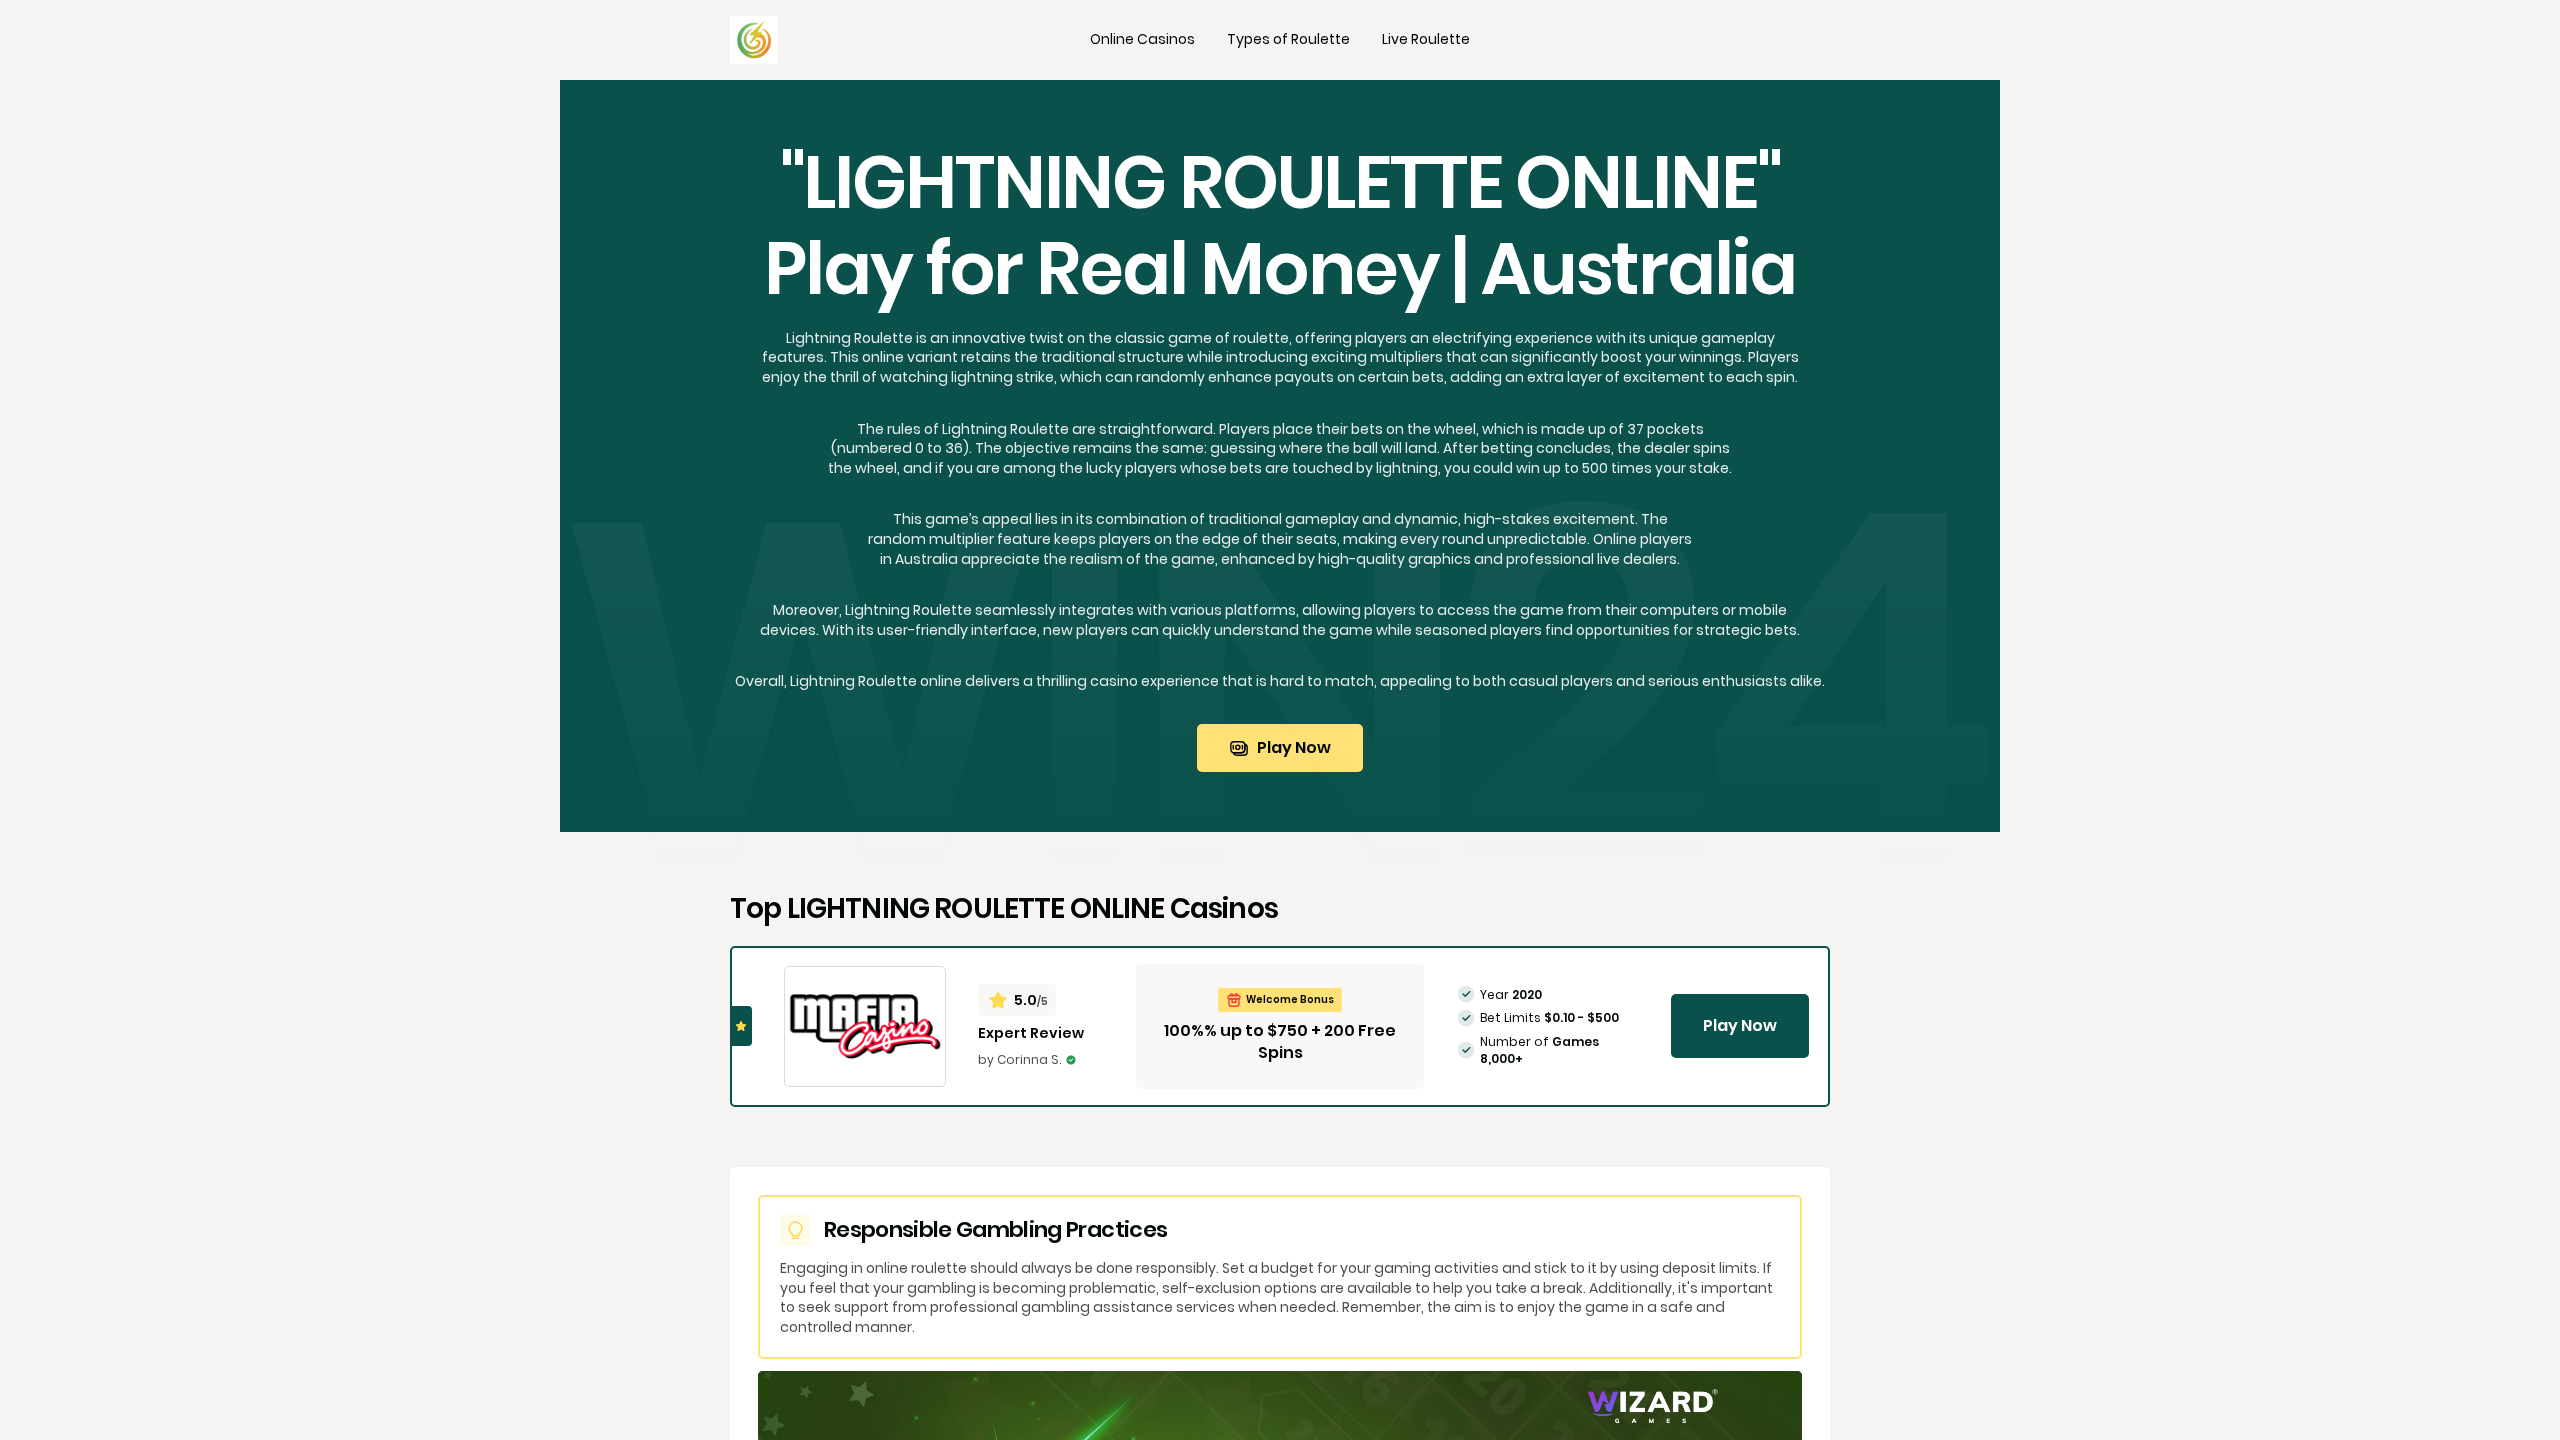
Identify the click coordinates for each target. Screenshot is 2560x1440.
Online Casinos (1142, 39)
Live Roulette (1426, 39)
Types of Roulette (1288, 39)
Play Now (1294, 747)
